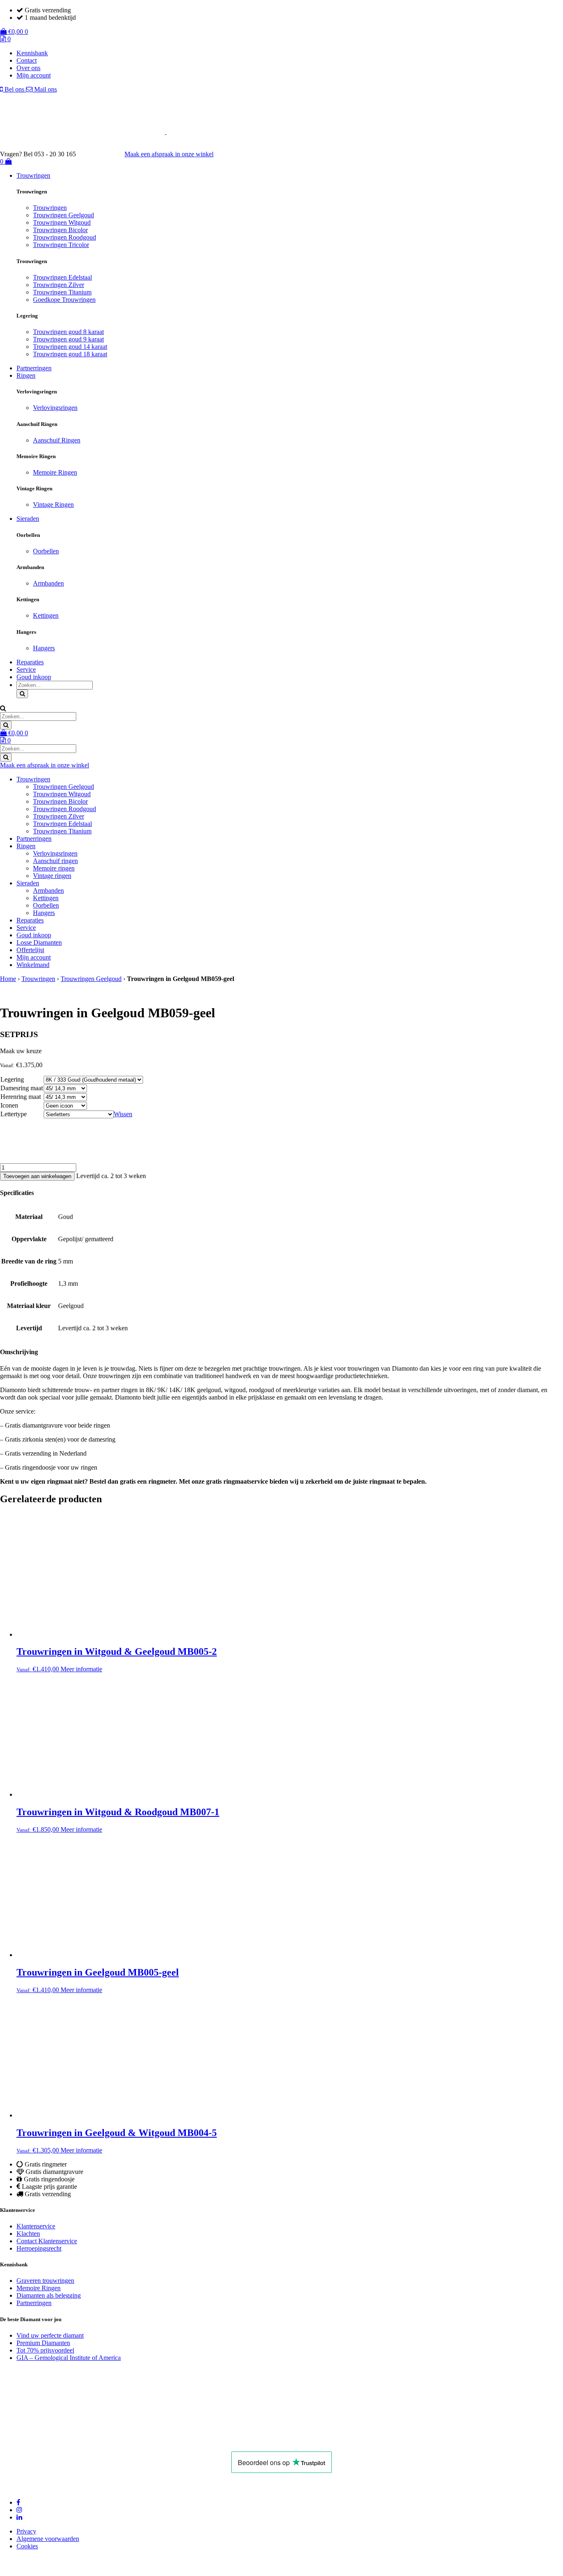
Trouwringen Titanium (62, 292)
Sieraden (28, 519)
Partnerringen (34, 368)
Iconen (9, 1105)
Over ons (28, 68)
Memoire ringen (54, 868)
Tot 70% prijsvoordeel (45, 2350)
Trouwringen (33, 175)
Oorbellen (46, 551)
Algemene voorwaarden (48, 2539)
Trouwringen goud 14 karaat (70, 347)
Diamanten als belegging (49, 2295)
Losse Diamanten (39, 942)
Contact (27, 60)
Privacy (26, 2531)
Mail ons (45, 89)
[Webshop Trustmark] (108, 2440)
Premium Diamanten (43, 2343)
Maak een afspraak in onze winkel (169, 154)
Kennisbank (32, 53)
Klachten (28, 2234)
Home (8, 979)
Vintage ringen (52, 876)
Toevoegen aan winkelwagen (37, 1176)
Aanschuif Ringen (57, 440)
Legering (12, 1079)
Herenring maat (21, 1097)
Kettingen (46, 615)
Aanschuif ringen (55, 861)
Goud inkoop (34, 677)
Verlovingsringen (55, 408)
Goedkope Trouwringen (64, 300)
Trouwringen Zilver (59, 285)
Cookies (27, 2546)
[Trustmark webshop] (104, 154)
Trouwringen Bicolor (60, 230)
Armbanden (48, 583)
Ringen (26, 375)
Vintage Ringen (53, 505)
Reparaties (30, 662)
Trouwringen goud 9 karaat (68, 339)
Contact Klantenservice (47, 2241)
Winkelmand (33, 965)
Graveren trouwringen (45, 2281)
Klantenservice (36, 2226)
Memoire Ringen (55, 472)
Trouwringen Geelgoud (63, 215)
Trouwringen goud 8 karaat (68, 332)
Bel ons (14, 89)
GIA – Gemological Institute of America (69, 2358)
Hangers (44, 648)
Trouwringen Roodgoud (65, 237)
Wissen (123, 1114)
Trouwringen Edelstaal (62, 277)
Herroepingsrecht (39, 2248)
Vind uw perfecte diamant (50, 2335)
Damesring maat (22, 1088)
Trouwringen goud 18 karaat (70, 354)
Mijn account (34, 75)
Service (26, 669)
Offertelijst (30, 950)
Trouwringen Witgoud (62, 222)
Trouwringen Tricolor (61, 245)
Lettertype (14, 1114)
